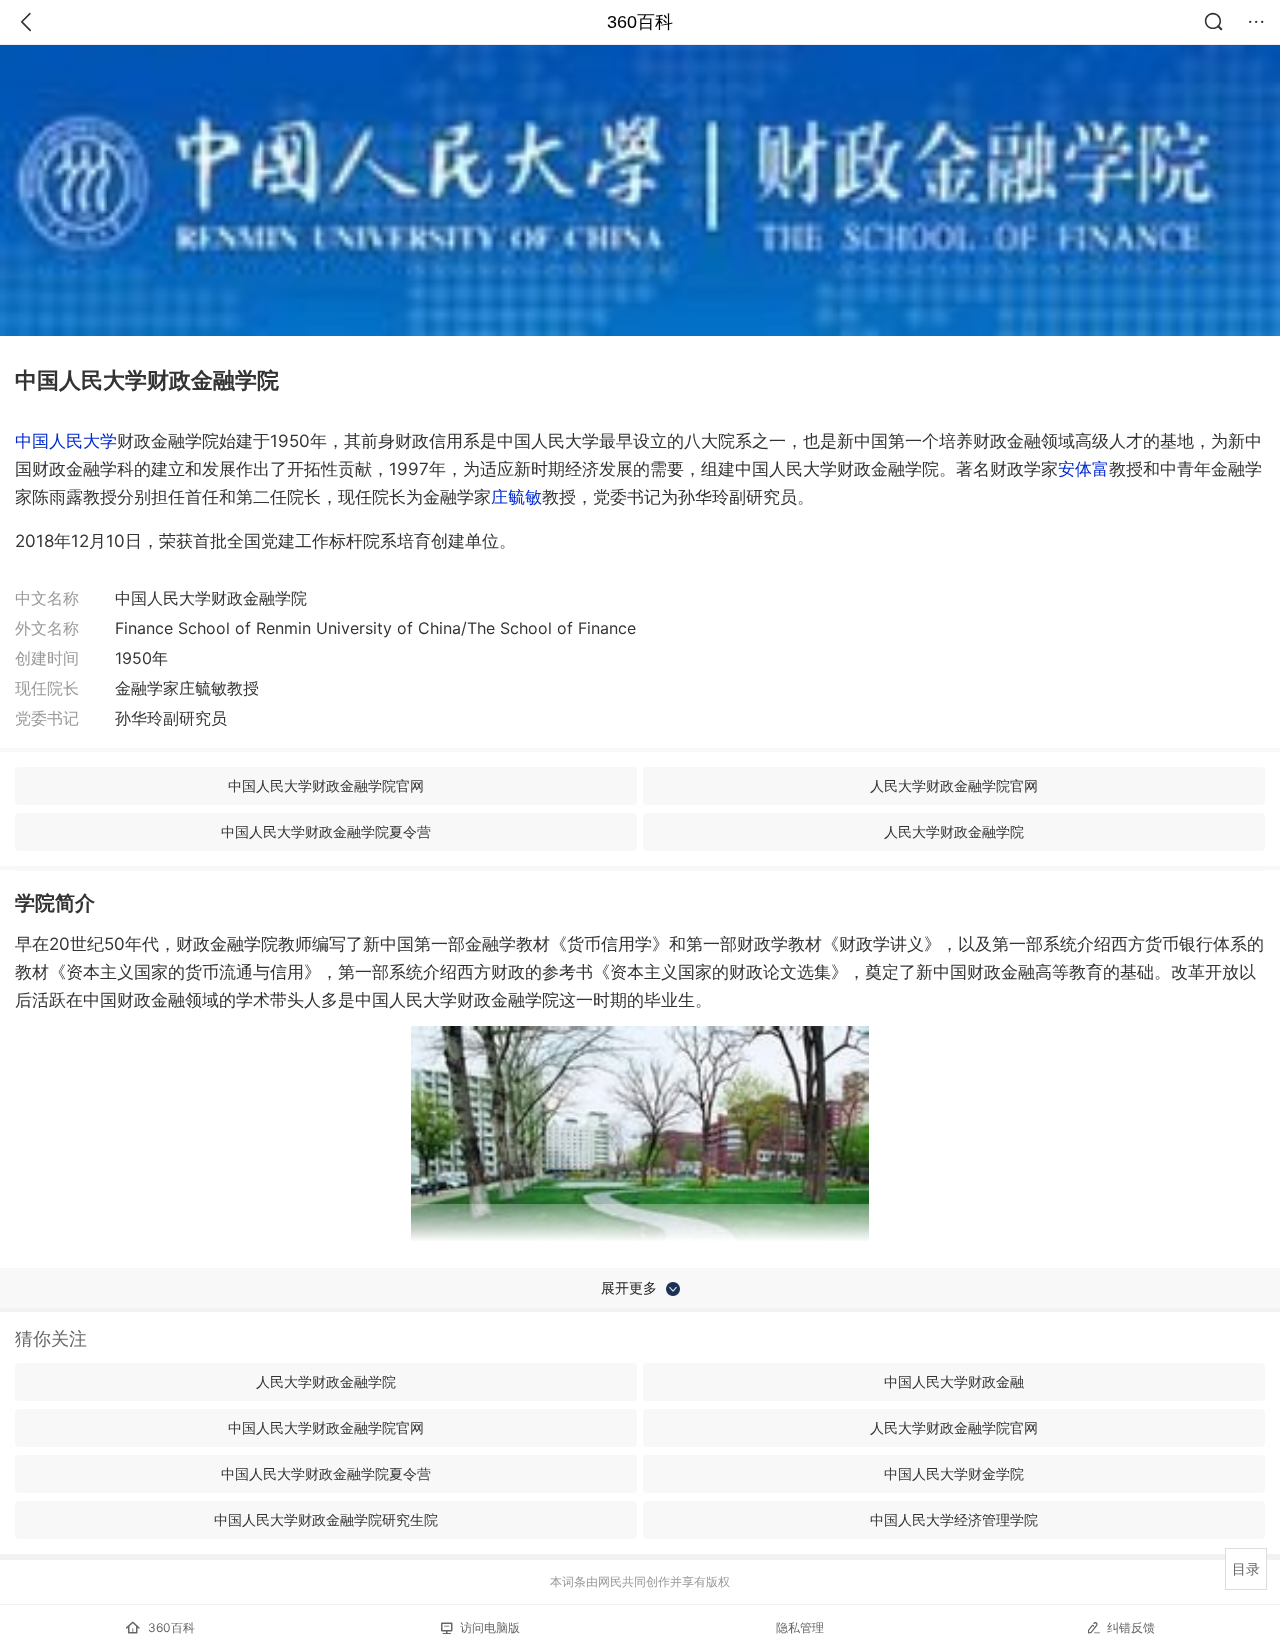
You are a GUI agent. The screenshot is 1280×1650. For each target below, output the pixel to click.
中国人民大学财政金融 (954, 1381)
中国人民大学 (66, 441)
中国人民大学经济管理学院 (954, 1519)
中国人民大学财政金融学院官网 (326, 785)
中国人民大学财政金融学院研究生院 (326, 1519)
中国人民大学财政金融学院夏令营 (326, 831)
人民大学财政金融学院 (954, 831)
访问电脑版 (490, 1627)
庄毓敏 (516, 497)
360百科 (640, 22)
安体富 (1083, 469)
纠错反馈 (1131, 1627)
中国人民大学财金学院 (954, 1473)
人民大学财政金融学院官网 (954, 785)
